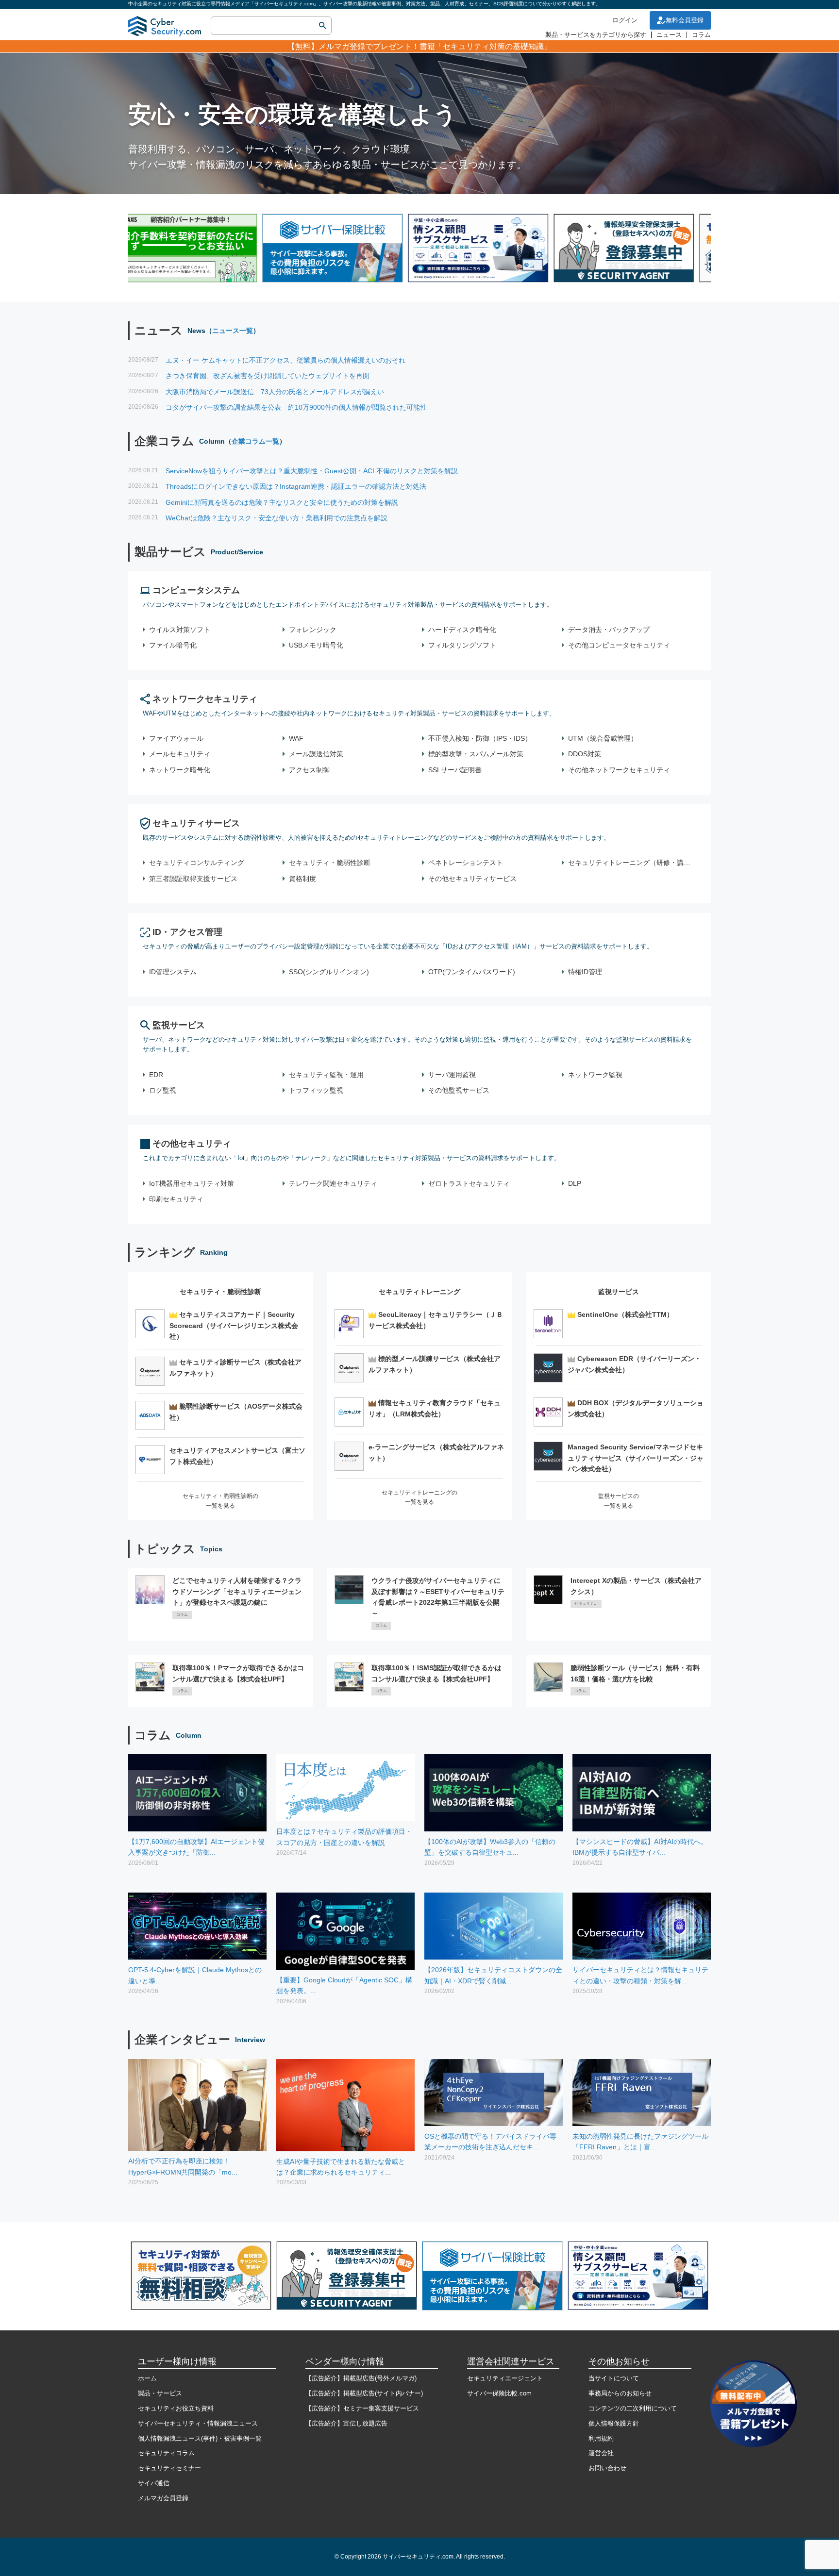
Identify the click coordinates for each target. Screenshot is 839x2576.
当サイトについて (614, 2378)
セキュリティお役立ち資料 (176, 2408)
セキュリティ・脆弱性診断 (220, 1292)
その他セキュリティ (192, 1144)
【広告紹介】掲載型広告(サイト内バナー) (364, 2393)
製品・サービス (160, 2393)
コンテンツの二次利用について (633, 2408)
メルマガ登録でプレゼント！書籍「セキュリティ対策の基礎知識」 (435, 46)
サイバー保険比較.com (499, 2393)
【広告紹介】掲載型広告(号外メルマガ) (361, 2378)
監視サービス (179, 1025)
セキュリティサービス (196, 823)
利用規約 (601, 2438)
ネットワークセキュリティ (205, 699)
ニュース (669, 35)
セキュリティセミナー (169, 2468)
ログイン (625, 20)
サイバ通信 (154, 2483)
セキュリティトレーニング (419, 1292)
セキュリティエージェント (505, 2378)
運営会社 (601, 2453)
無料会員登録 (685, 20)
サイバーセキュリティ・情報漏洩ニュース (198, 2423)
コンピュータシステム (196, 590)
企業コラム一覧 (255, 441)
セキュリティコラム (166, 2453)
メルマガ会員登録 (163, 2498)
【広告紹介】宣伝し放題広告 (346, 2423)
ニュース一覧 (233, 331)
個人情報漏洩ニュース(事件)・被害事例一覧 (200, 2438)
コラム (701, 35)
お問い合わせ (607, 2468)
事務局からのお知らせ (620, 2393)
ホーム (147, 2378)
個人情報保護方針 (614, 2423)
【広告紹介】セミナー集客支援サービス (362, 2408)
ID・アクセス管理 (187, 932)
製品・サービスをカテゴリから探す (596, 35)
